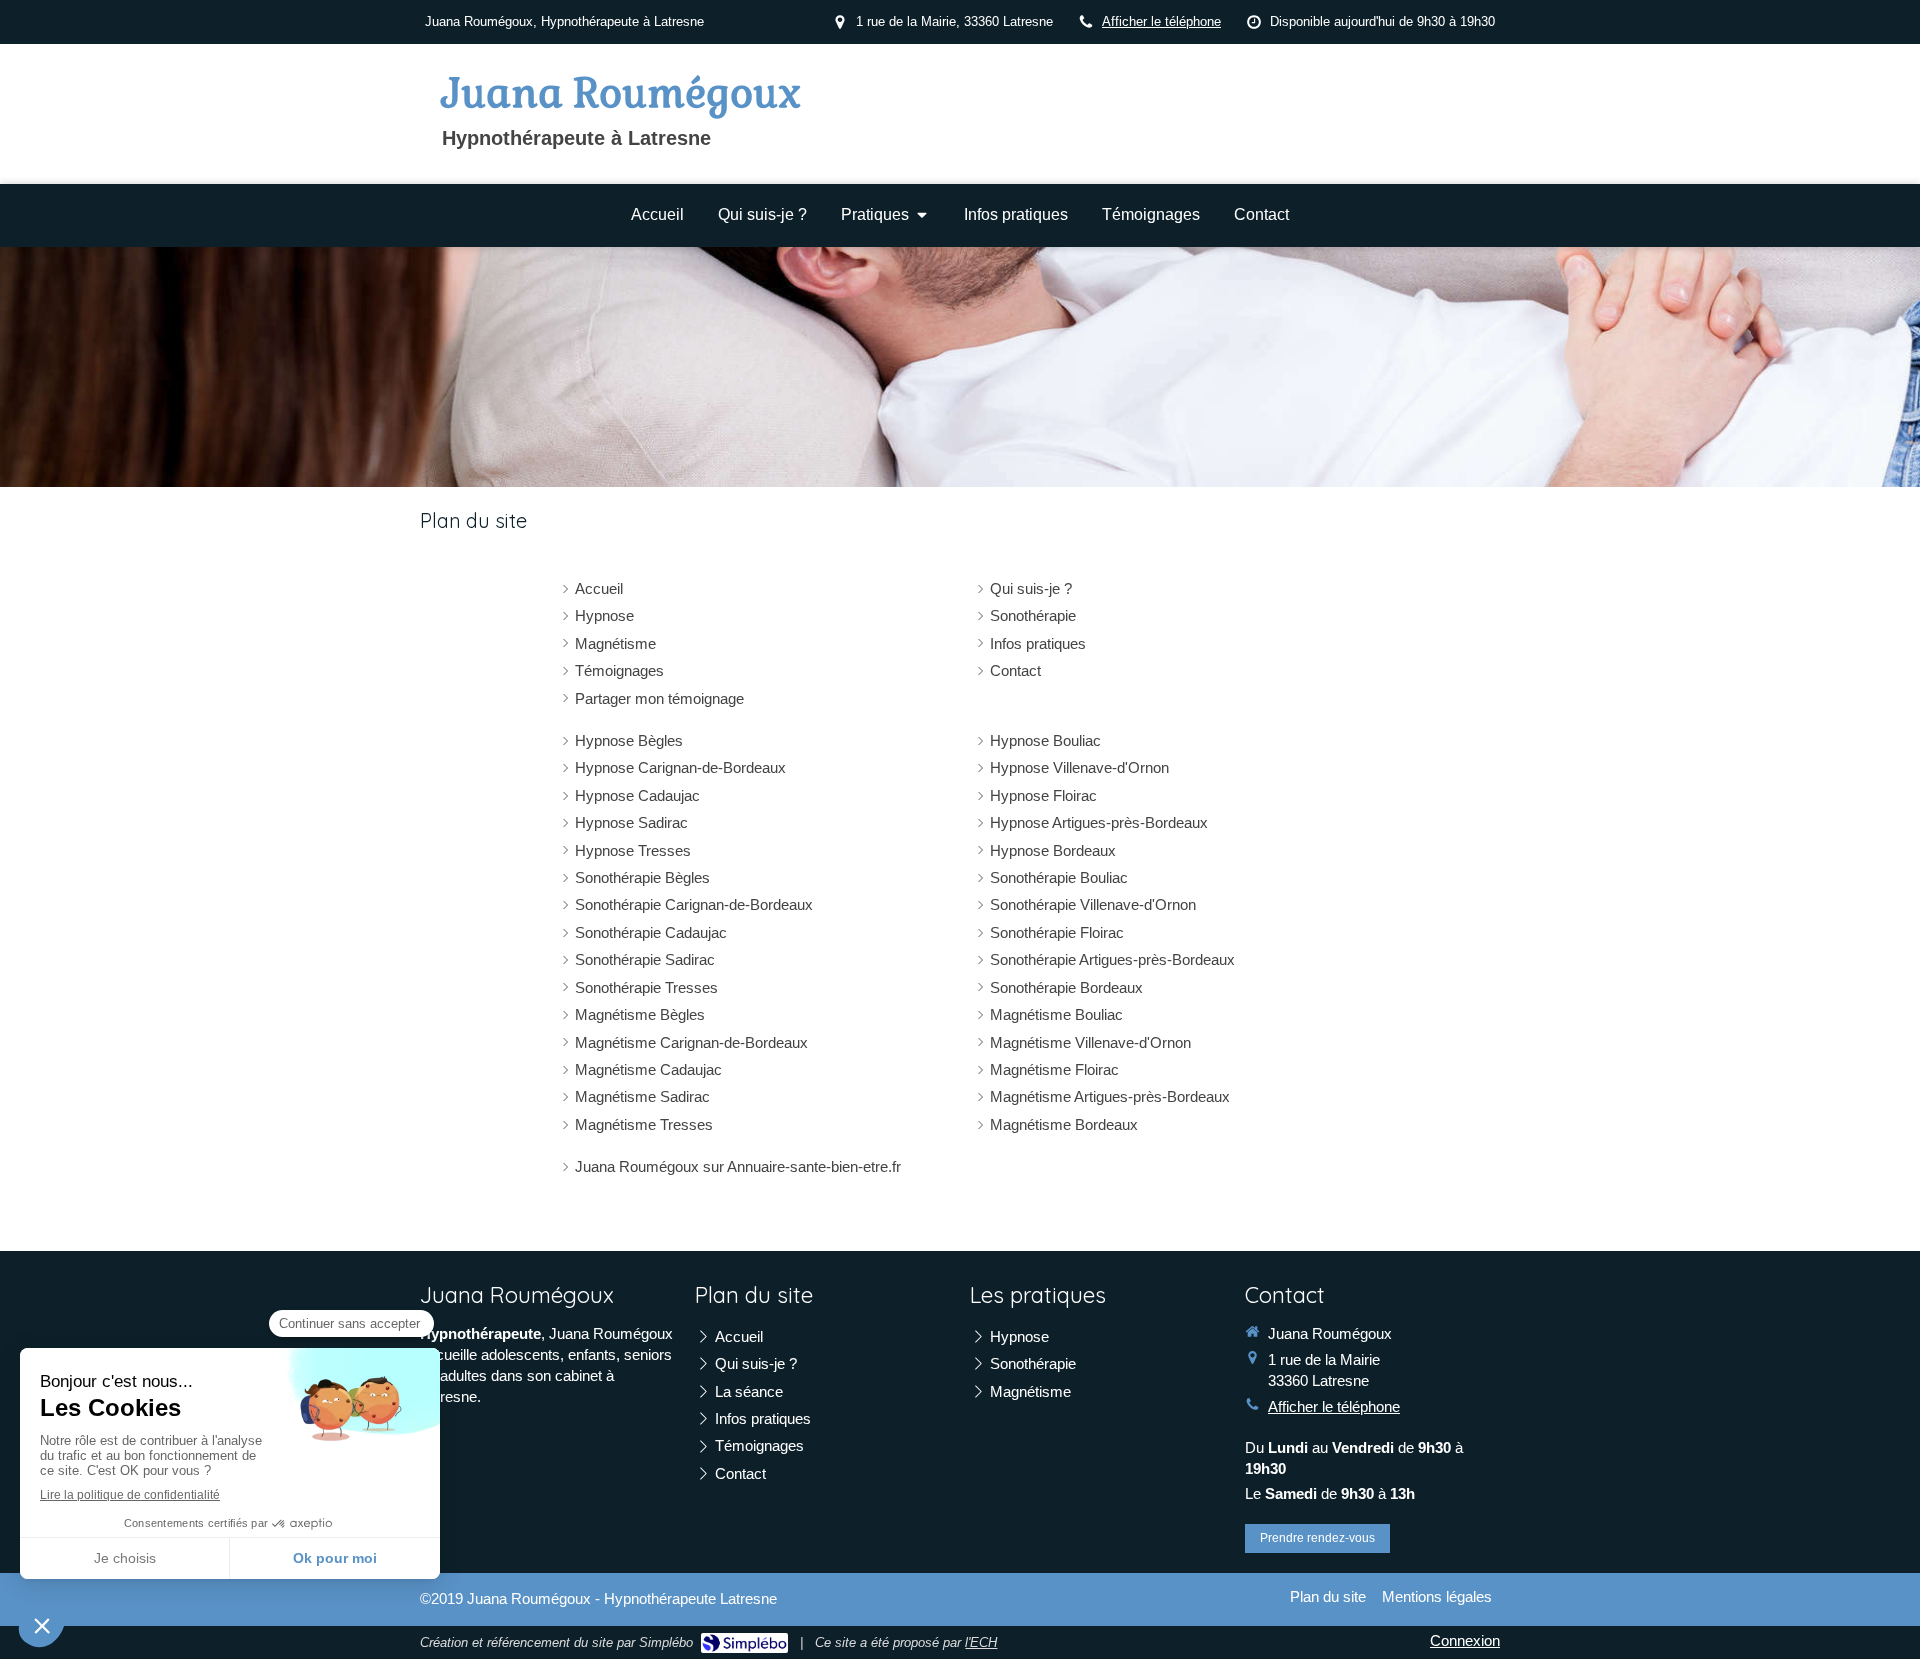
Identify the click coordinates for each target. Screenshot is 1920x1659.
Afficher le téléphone (1161, 21)
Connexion (1465, 1640)
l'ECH (981, 1642)
